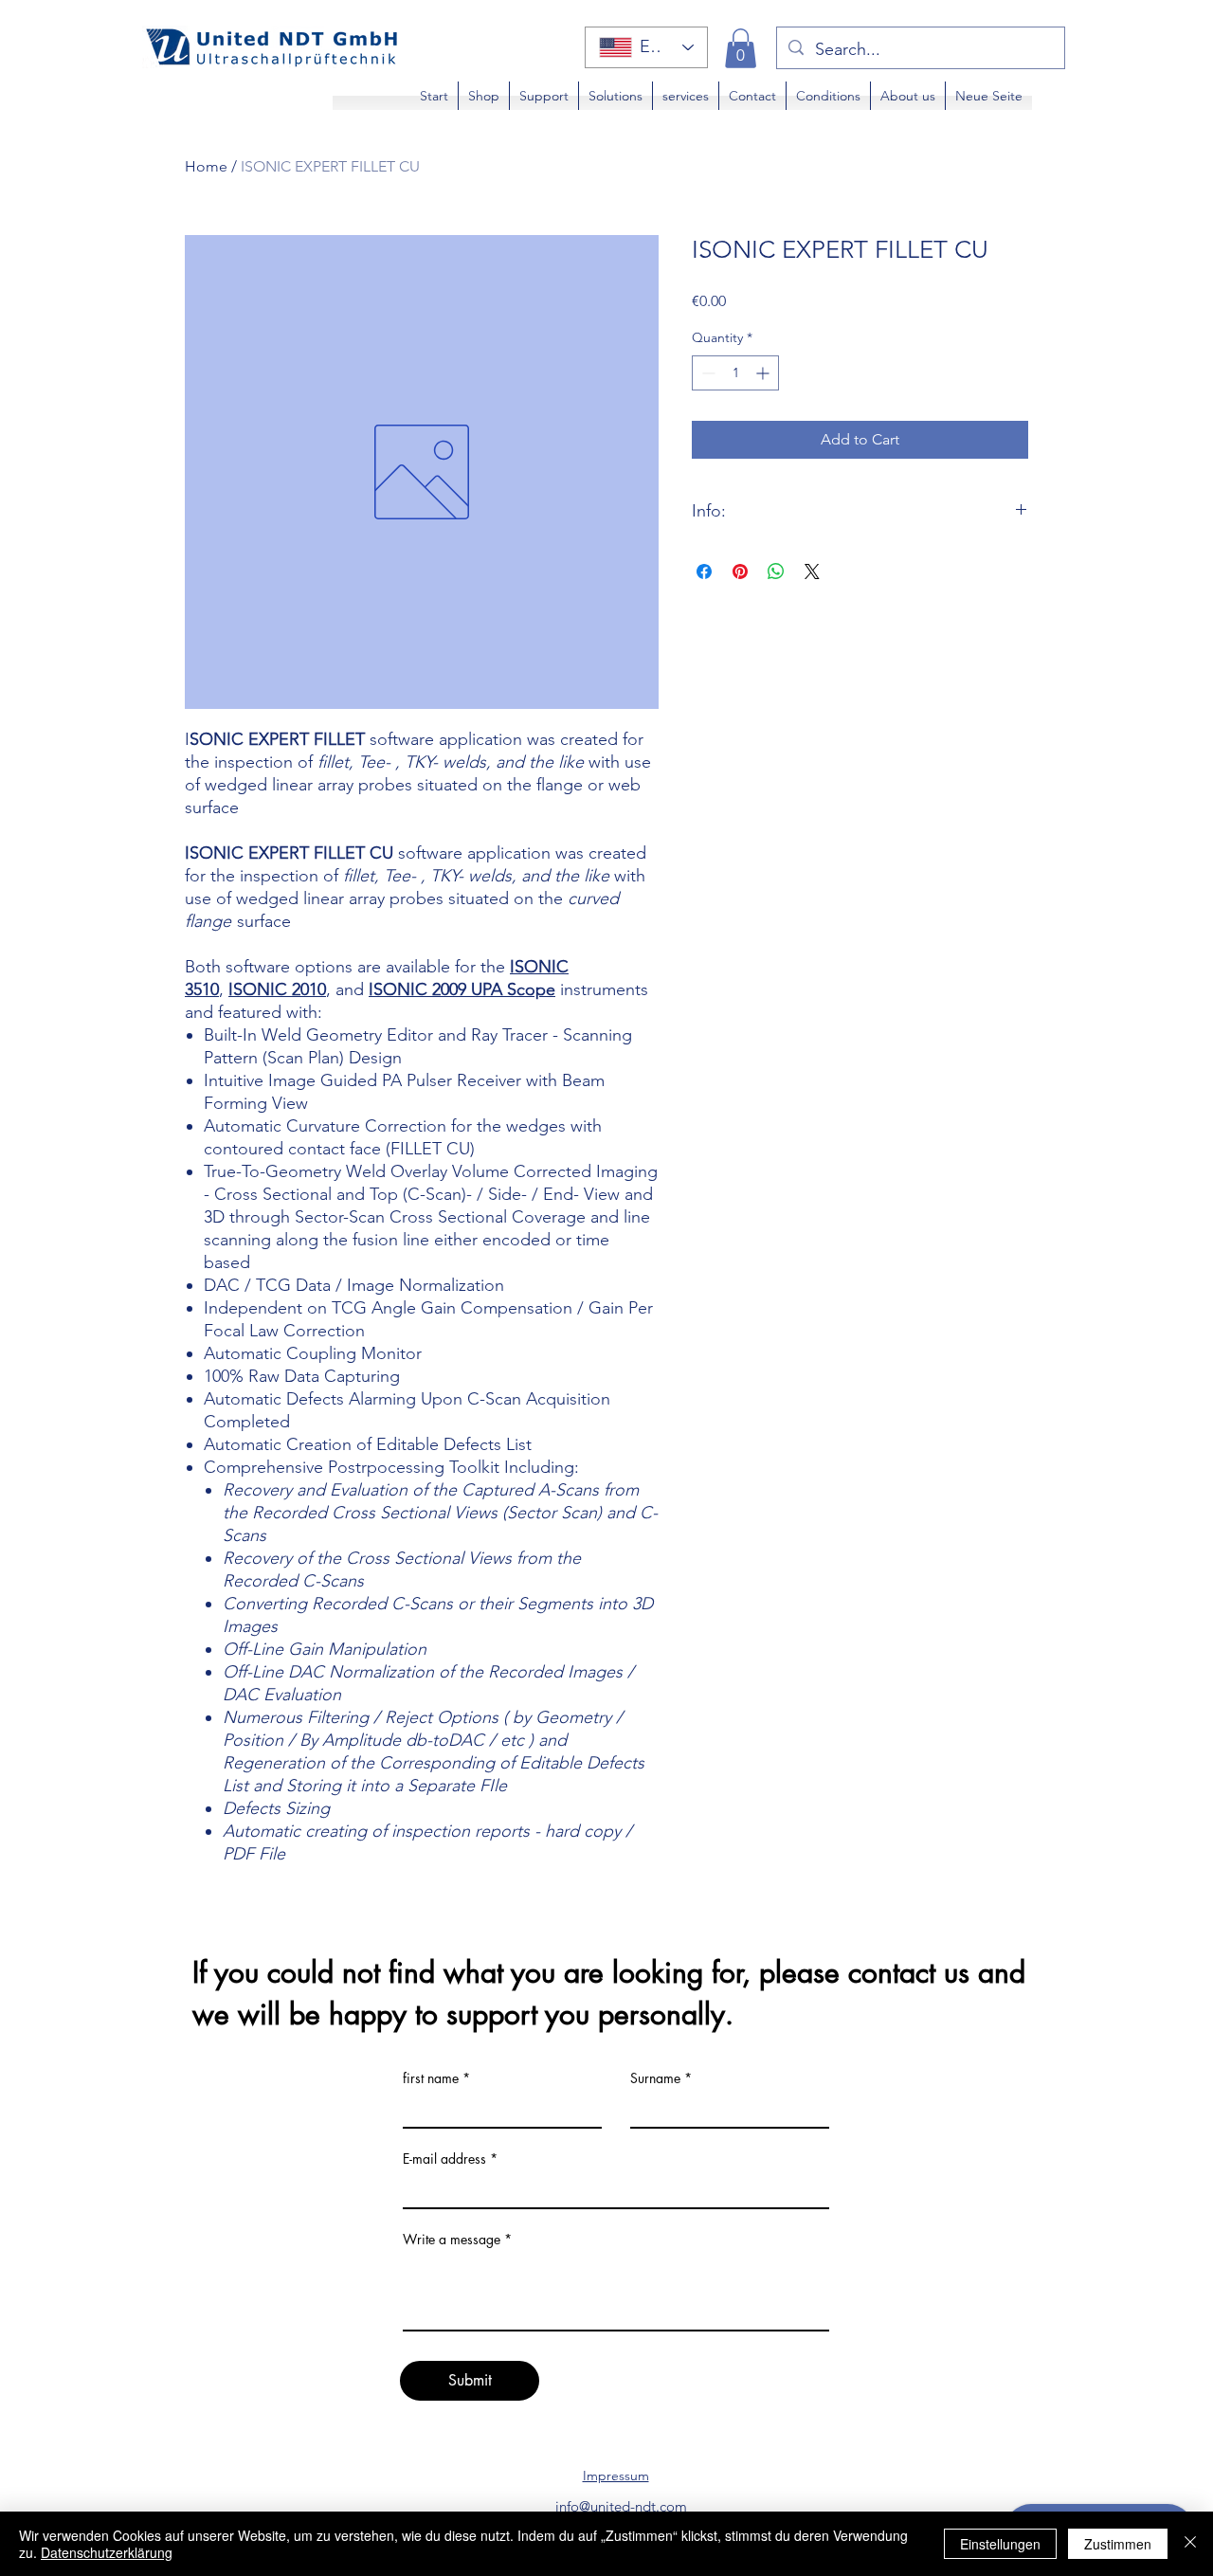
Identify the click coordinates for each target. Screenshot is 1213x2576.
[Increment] (764, 373)
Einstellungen (1000, 2544)
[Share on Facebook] (704, 571)
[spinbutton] (735, 373)
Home (206, 166)
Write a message (452, 2240)
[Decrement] (706, 373)
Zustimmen (1118, 2544)
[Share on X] (812, 571)
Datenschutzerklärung (107, 2552)
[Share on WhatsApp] (776, 571)
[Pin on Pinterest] (740, 571)
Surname (655, 2078)
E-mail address (444, 2159)
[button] (741, 48)
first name (431, 2078)
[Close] (1190, 2544)
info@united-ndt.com (621, 2506)
